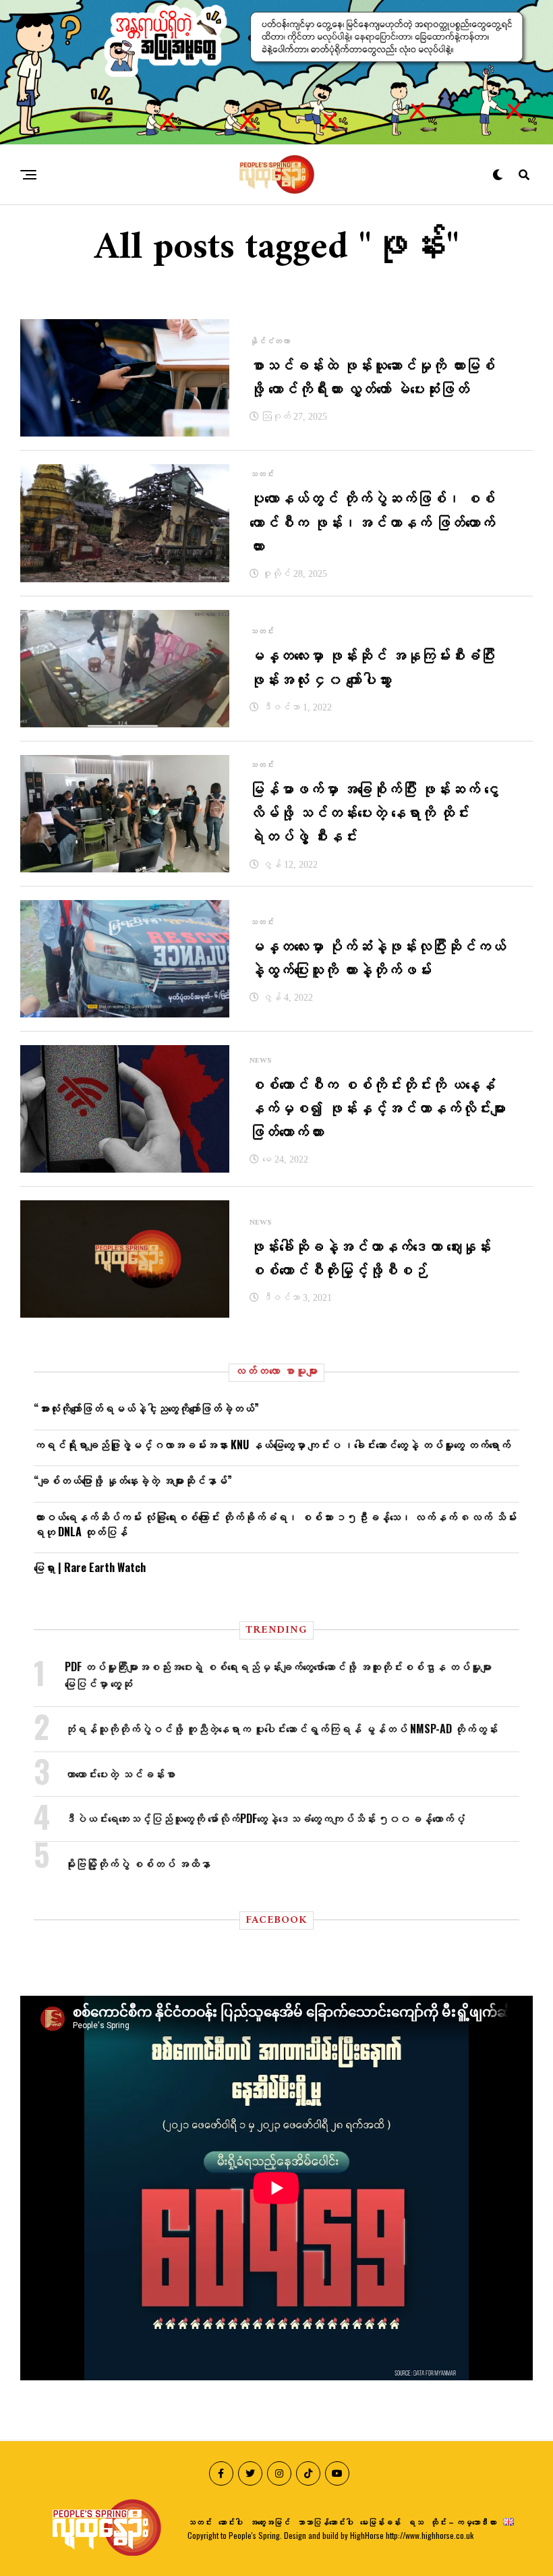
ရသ (415, 2522)
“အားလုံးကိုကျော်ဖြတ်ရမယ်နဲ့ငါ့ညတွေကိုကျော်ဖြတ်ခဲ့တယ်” (146, 1408)
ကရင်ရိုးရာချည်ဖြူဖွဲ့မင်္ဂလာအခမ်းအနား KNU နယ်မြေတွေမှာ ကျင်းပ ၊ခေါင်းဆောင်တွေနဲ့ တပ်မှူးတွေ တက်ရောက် (272, 1445)
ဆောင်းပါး (231, 2522)
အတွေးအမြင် (270, 2522)
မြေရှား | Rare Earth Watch (90, 1567)
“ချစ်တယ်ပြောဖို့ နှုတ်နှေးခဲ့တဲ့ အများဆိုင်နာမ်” (133, 1480)
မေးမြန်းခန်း (380, 2522)
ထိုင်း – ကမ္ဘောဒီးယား (463, 2522)
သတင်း (200, 2522)
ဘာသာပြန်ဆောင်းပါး (325, 2522)
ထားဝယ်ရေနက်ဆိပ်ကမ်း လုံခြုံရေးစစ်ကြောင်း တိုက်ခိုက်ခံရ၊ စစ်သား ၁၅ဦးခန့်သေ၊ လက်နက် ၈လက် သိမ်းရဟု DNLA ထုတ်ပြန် (275, 1524)
